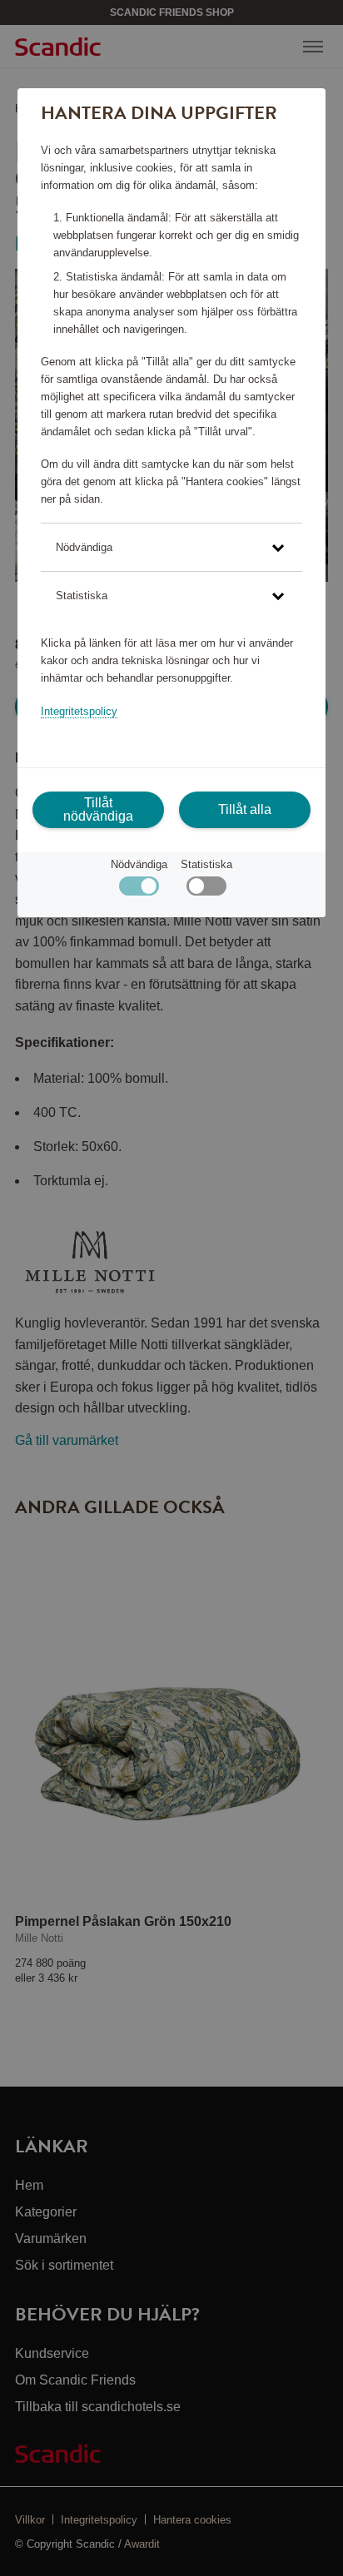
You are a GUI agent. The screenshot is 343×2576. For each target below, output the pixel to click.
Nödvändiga (139, 864)
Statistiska (206, 864)
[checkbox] (206, 890)
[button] (171, 547)
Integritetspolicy (79, 711)
